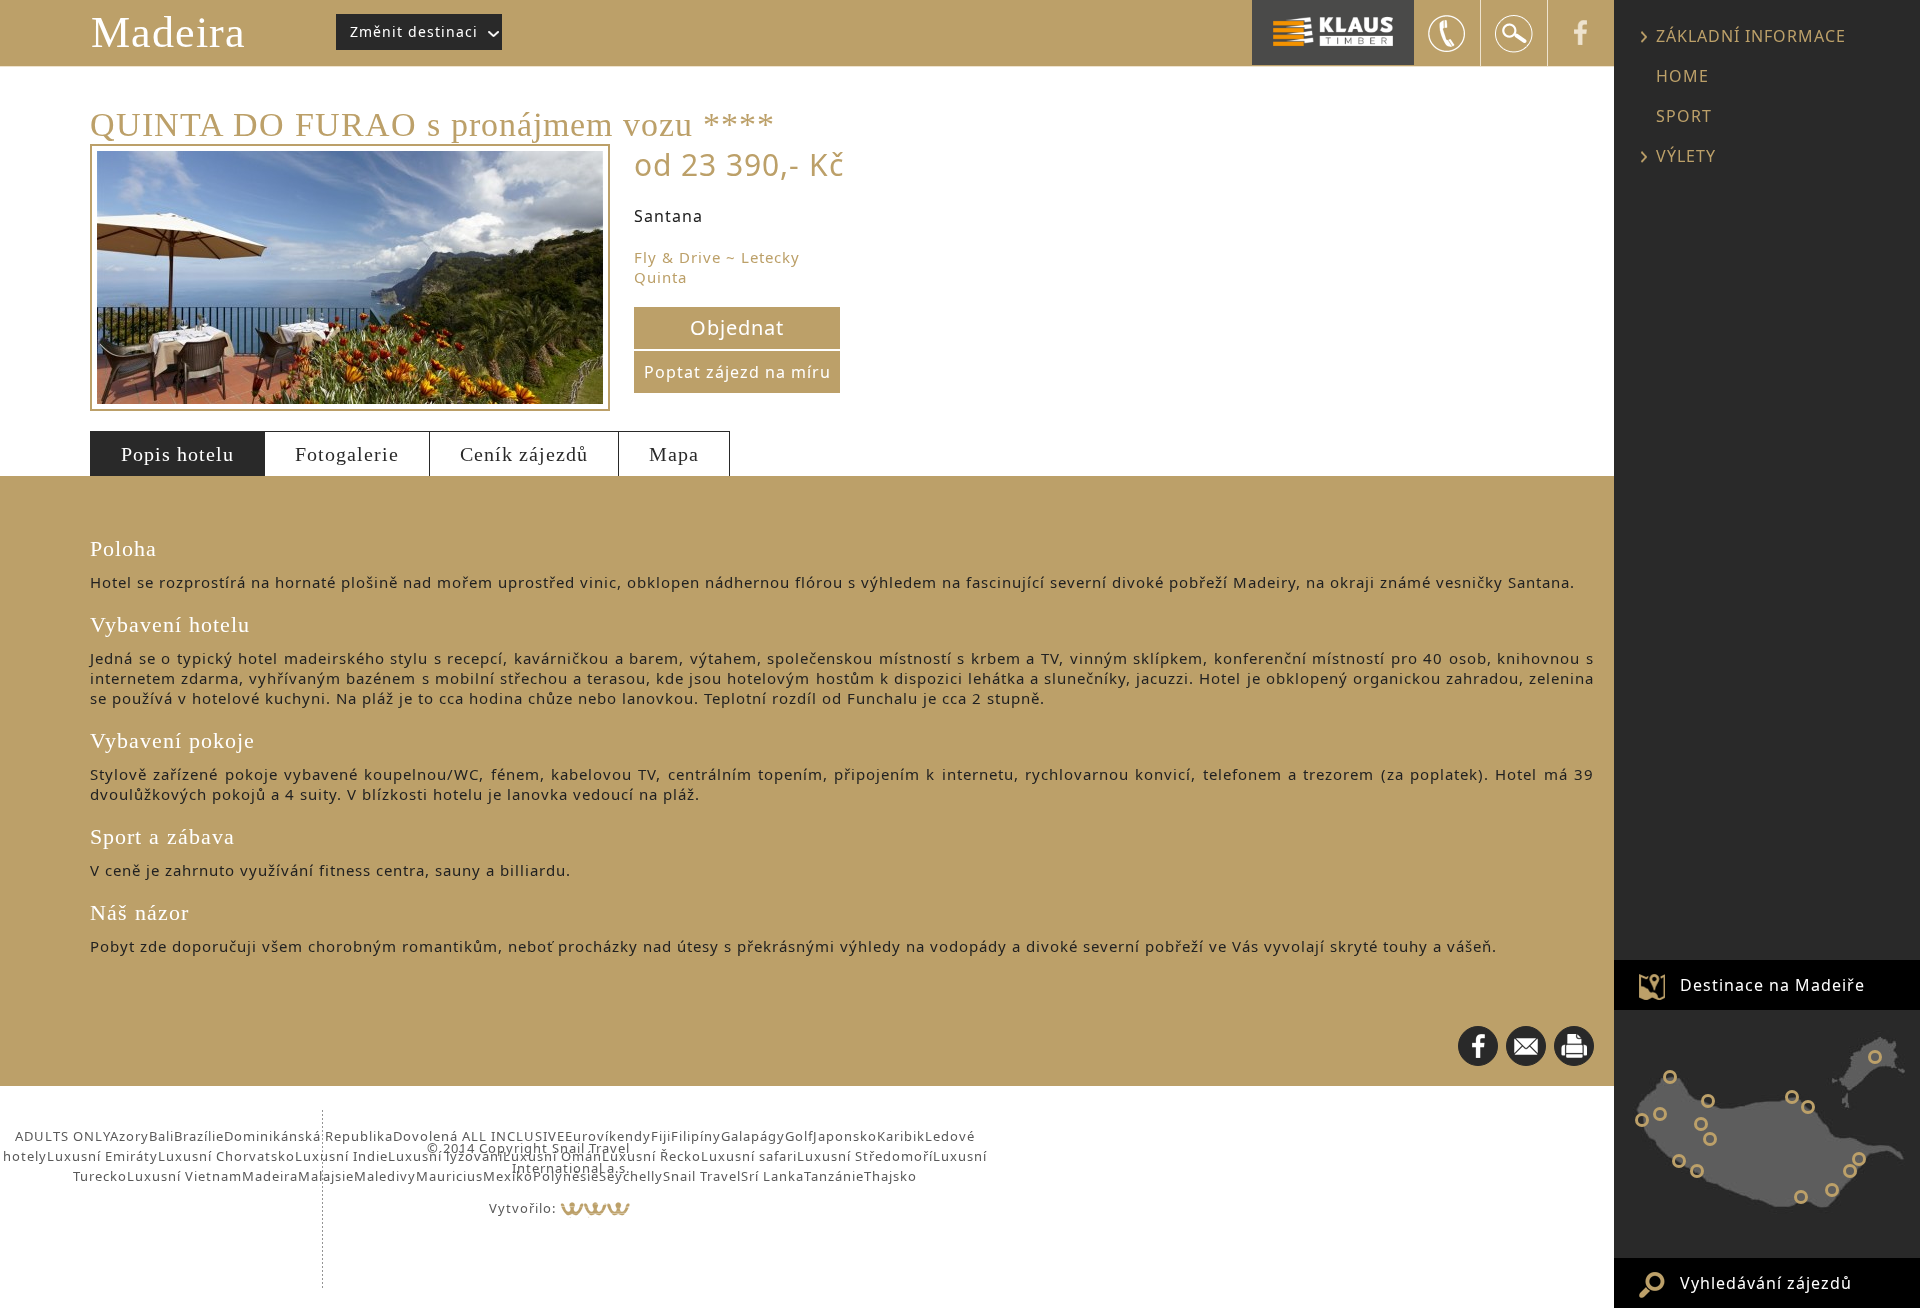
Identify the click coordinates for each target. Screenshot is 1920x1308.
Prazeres (1660, 1114)
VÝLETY (1686, 156)
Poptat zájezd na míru (737, 372)
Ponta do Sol (1697, 1171)
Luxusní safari (749, 1156)
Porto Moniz (1670, 1077)
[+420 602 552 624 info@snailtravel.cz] (1447, 33)
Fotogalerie (347, 454)
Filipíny (696, 1136)
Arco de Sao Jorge (1792, 1097)
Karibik (901, 1136)
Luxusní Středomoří (865, 1156)
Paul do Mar (1642, 1120)
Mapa (674, 454)
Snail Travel (702, 1176)
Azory (129, 1136)
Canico (1832, 1190)
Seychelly (631, 1176)
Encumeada (1701, 1124)
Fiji (661, 1136)
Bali (161, 1136)
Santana (1808, 1107)
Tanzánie (834, 1176)
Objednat (737, 327)
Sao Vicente (1708, 1101)
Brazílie (199, 1136)
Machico (1859, 1159)
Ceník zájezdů (524, 454)
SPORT (1684, 116)
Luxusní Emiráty (102, 1156)
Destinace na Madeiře (1772, 985)
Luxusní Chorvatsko (226, 1156)
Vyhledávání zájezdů (1766, 1283)
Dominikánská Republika (308, 1136)
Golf (799, 1136)
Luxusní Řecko (651, 1156)
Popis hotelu (177, 454)
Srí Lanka (772, 1176)
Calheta (1679, 1161)
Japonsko (845, 1136)
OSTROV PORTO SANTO (1875, 1057)
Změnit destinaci (414, 31)
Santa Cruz (1850, 1171)
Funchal (1801, 1197)
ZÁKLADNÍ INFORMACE (1751, 36)
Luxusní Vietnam (184, 1176)
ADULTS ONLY (62, 1136)
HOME (1682, 76)
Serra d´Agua (1710, 1139)
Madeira (168, 32)
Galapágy (753, 1136)
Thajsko (890, 1176)
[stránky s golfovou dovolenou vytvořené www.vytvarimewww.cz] (595, 1208)
